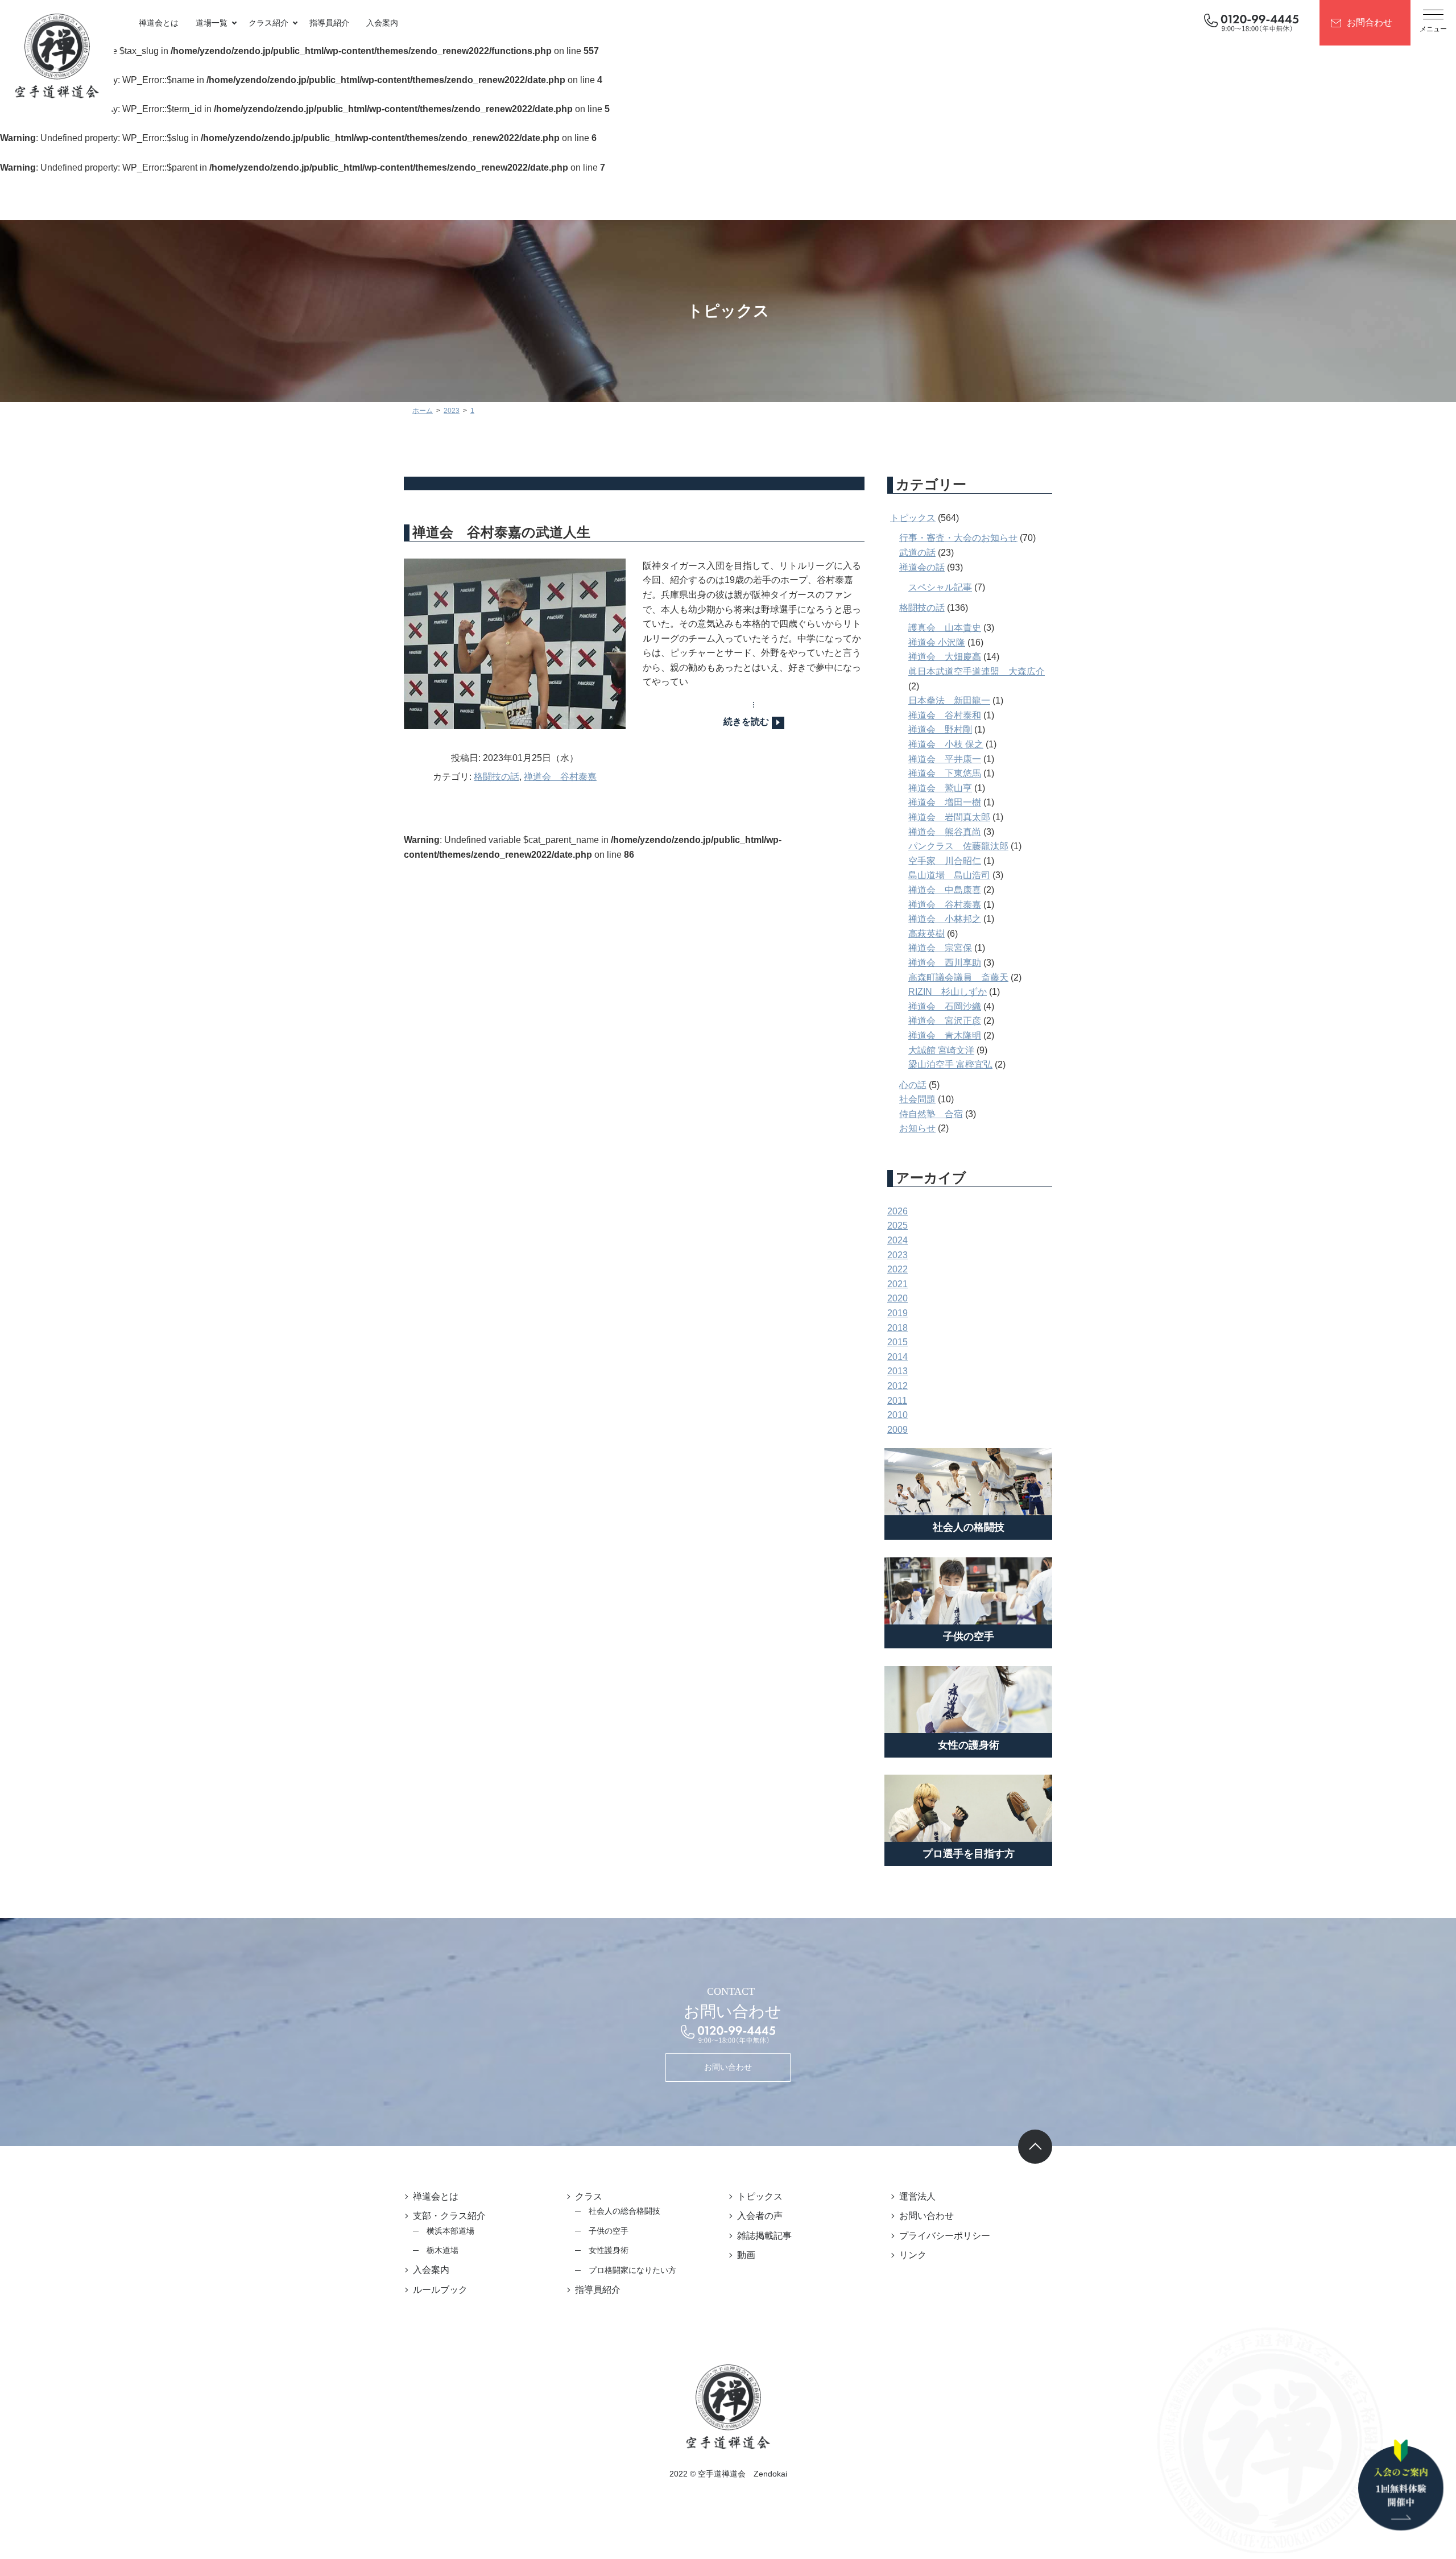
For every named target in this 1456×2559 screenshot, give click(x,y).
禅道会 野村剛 (940, 729)
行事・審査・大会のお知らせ (958, 538)
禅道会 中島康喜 (945, 890)
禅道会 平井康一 (945, 759)
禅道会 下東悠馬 (945, 773)
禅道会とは (159, 23)
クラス (589, 2196)
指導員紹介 (329, 23)
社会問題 (917, 1099)
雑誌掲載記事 (764, 2236)
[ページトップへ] (1035, 2147)
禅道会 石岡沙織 (945, 1006)
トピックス (913, 518)
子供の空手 (609, 2231)
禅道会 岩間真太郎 (949, 817)
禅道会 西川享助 (945, 963)
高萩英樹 (926, 934)
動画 (746, 2255)
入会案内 (382, 23)
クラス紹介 (268, 23)
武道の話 (917, 553)
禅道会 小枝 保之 (946, 744)
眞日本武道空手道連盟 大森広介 (977, 671)
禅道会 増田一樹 (945, 802)
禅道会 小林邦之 (945, 919)
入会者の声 (760, 2216)
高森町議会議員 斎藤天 (958, 977)
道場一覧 (212, 23)
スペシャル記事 (940, 587)
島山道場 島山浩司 (949, 875)
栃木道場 (442, 2250)
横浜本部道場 (450, 2231)
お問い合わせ (728, 2067)
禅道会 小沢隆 (937, 642)
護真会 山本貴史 (945, 628)
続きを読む (746, 722)
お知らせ (917, 1128)
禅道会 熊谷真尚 (945, 832)
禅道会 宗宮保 (940, 948)
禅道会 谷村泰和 (945, 715)
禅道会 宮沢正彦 (945, 1021)
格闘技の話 (497, 777)
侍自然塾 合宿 (931, 1114)
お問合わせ (1370, 22)
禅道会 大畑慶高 (945, 657)
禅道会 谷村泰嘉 (560, 777)
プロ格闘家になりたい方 (632, 2270)
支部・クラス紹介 (449, 2216)
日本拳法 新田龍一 (949, 700)
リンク (913, 2255)
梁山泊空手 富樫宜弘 (950, 1064)
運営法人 (917, 2196)
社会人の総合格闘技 (624, 2211)
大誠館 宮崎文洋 (941, 1050)
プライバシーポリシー (945, 2236)
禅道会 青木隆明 (945, 1035)
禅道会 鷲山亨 (940, 788)
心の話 (913, 1085)
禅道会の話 (922, 567)
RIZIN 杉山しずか (948, 992)
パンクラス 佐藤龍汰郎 (958, 846)
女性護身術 (609, 2250)
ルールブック (440, 2290)
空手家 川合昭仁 (945, 861)
